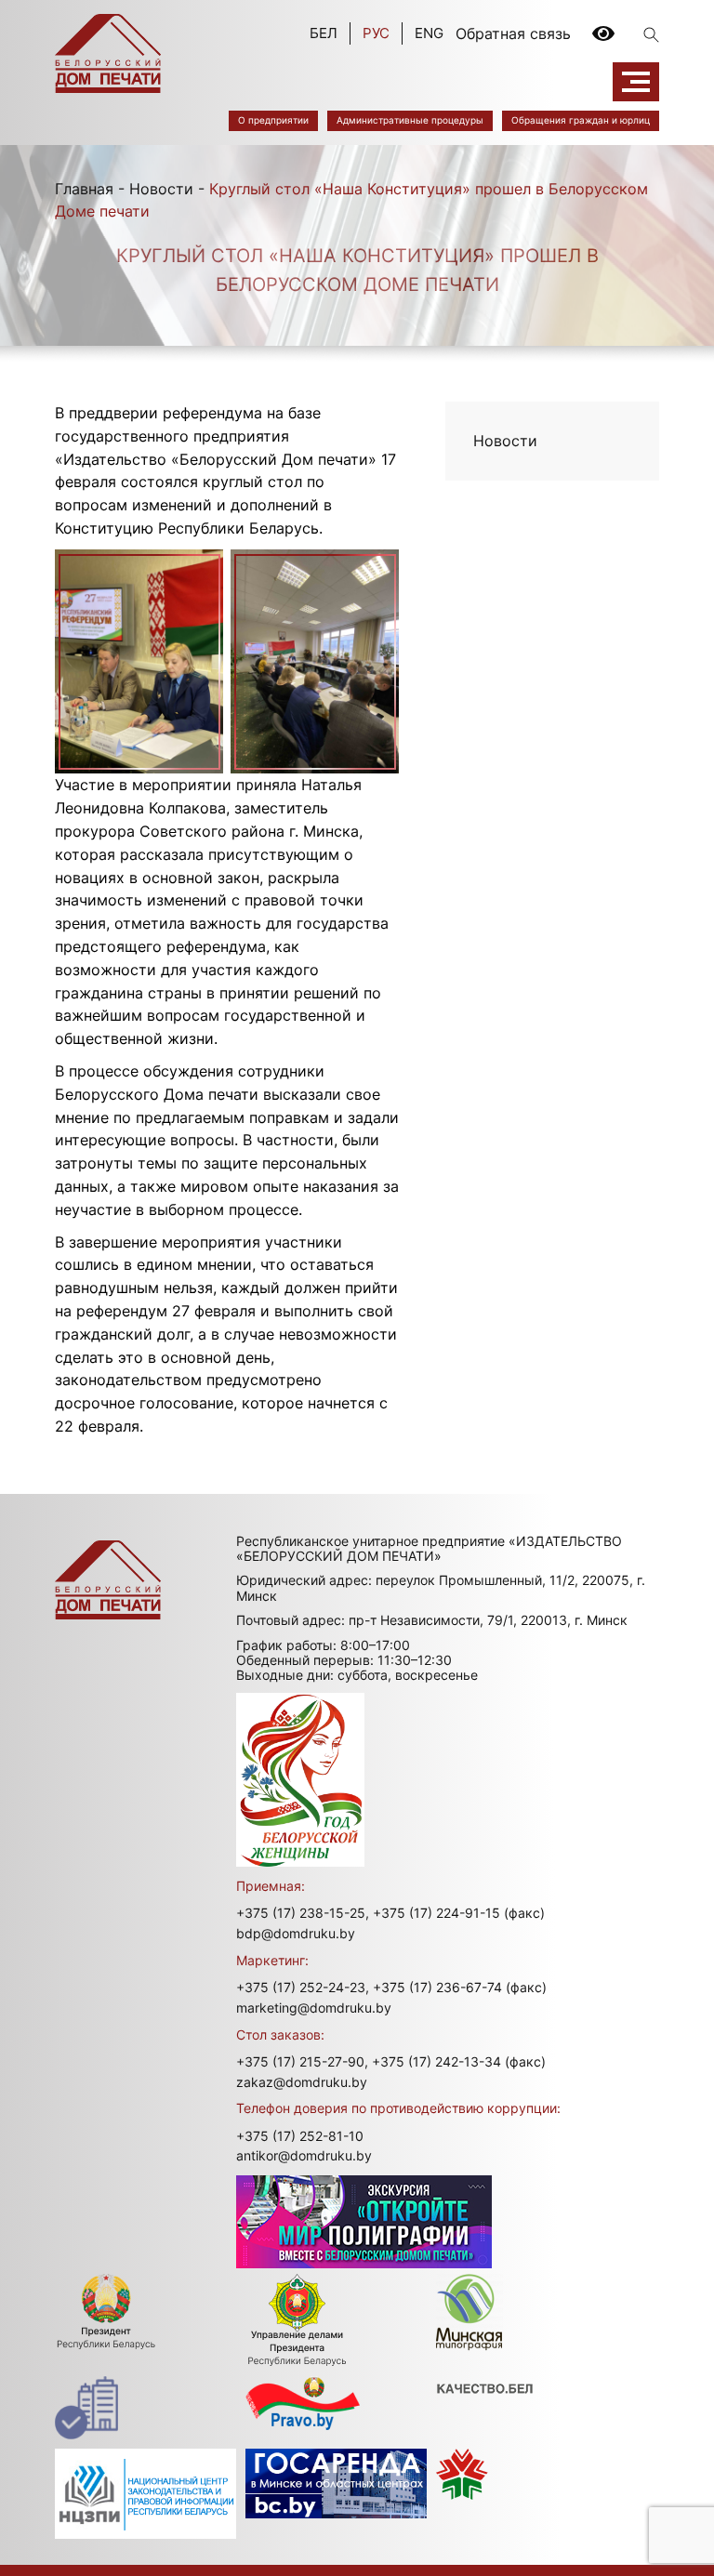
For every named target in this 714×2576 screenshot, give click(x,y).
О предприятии (273, 120)
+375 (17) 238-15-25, (303, 1913)
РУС (376, 33)
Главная (84, 189)
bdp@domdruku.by (296, 1933)
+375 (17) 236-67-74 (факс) (460, 1987)
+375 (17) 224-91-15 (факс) (459, 1913)
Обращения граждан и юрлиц (581, 120)
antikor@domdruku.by (304, 2155)
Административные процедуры (410, 120)
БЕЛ (324, 33)
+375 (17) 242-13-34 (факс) (459, 2061)
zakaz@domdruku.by (302, 2082)
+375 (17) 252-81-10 (300, 2136)
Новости (161, 189)
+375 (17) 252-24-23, (303, 1987)
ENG (429, 33)
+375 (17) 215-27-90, (302, 2061)
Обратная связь (513, 33)
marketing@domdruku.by (314, 2008)
